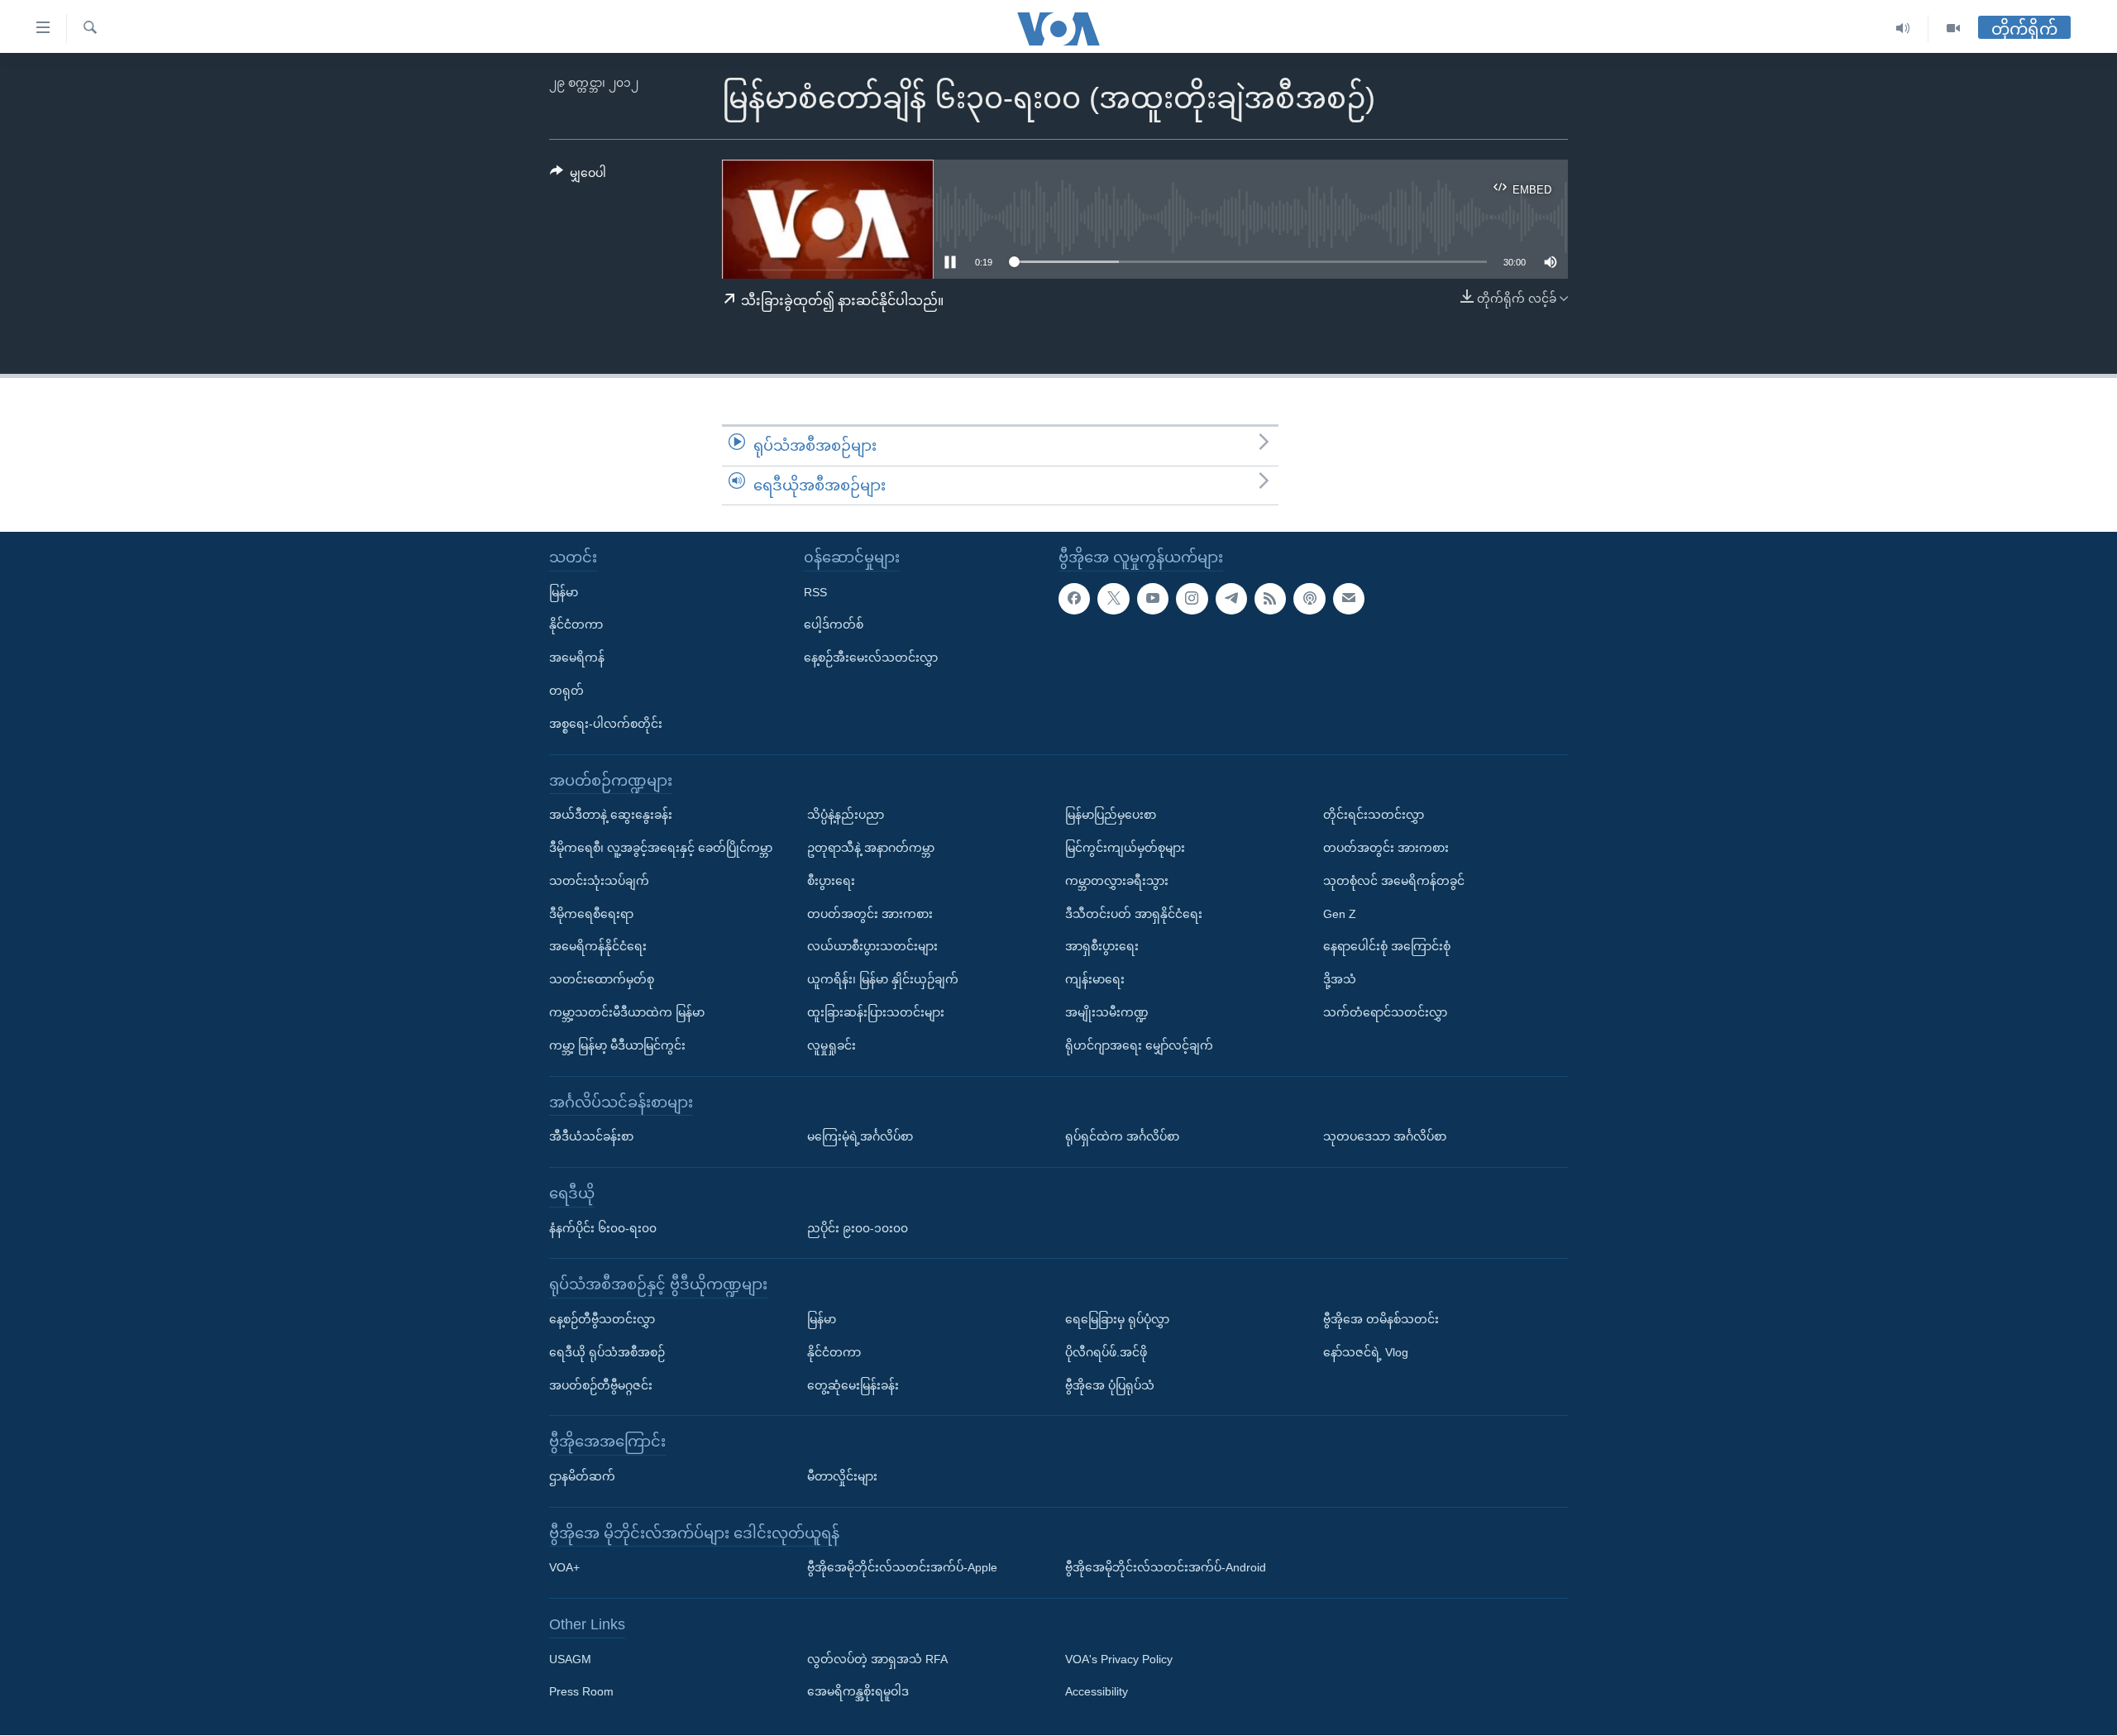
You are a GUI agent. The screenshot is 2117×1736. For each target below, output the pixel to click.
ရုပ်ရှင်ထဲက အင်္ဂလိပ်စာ (1122, 1136)
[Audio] (1903, 29)
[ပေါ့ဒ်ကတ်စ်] (1309, 599)
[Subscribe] (1349, 599)
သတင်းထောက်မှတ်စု (602, 979)
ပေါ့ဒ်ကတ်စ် (834, 625)
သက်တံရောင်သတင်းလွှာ (1385, 1012)
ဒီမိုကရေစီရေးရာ (591, 914)
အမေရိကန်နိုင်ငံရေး (598, 947)
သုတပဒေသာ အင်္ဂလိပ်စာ (1385, 1136)
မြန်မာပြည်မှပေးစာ (1111, 815)
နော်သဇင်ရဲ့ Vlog (1366, 1352)
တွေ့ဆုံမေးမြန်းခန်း (853, 1385)
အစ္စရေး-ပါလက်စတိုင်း (606, 724)
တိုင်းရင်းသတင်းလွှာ (1374, 815)
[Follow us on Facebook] (1074, 599)
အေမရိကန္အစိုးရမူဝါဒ (858, 1692)
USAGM (570, 1659)
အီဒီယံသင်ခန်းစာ (591, 1136)
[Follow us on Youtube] (1153, 599)
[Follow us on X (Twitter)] (1113, 599)
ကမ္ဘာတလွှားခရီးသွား (1117, 881)
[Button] (578, 176)
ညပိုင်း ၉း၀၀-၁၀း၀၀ (858, 1228)
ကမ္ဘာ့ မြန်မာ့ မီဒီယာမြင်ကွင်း (617, 1045)
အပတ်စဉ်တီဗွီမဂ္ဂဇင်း (601, 1385)
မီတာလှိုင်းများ (842, 1476)
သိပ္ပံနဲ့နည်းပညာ (846, 815)
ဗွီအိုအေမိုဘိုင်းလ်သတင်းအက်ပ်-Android (1166, 1568)
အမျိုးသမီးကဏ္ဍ (1107, 1012)
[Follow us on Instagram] (1192, 599)
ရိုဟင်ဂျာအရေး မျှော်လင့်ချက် (1139, 1045)
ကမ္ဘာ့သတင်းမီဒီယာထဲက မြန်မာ (627, 1012)
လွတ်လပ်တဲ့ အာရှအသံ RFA (877, 1659)
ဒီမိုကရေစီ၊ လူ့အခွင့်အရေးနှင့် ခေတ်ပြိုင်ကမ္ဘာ (661, 848)
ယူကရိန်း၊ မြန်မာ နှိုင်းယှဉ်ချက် (883, 979)
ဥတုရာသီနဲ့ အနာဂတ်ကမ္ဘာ (871, 848)
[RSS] (1270, 599)
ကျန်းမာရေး (1095, 979)
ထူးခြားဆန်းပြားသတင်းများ (876, 1012)
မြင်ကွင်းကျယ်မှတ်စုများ (1125, 848)
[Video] (1953, 29)
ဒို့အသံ (1340, 979)
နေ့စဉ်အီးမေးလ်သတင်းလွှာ (871, 658)
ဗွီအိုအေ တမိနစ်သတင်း (1381, 1319)
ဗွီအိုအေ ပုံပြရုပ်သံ (1110, 1385)
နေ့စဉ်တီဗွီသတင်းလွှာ (602, 1319)
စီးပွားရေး (831, 881)
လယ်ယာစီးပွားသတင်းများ (872, 947)
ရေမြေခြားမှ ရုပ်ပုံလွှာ (1117, 1319)
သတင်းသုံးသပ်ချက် (599, 881)
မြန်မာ (564, 592)
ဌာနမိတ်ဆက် (582, 1476)
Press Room (581, 1692)
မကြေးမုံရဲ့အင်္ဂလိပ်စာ (860, 1136)
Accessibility (1097, 1692)
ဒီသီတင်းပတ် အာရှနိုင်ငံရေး (1134, 914)
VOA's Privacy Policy (1119, 1659)
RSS (815, 592)
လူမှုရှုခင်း (832, 1045)
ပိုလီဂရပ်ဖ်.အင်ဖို (1106, 1352)
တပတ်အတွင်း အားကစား (870, 914)
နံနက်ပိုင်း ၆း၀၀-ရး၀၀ (603, 1228)
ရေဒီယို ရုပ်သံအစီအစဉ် (607, 1352)
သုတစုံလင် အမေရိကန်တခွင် (1394, 881)
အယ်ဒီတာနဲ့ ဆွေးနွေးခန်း (611, 815)
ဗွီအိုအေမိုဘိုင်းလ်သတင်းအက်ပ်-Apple (902, 1568)
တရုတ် (566, 691)
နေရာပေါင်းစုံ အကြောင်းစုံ (1387, 947)
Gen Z (1340, 914)
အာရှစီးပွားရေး (1102, 947)
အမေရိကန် (577, 658)
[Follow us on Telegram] (1231, 599)
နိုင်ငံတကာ (576, 625)
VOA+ (564, 1568)
